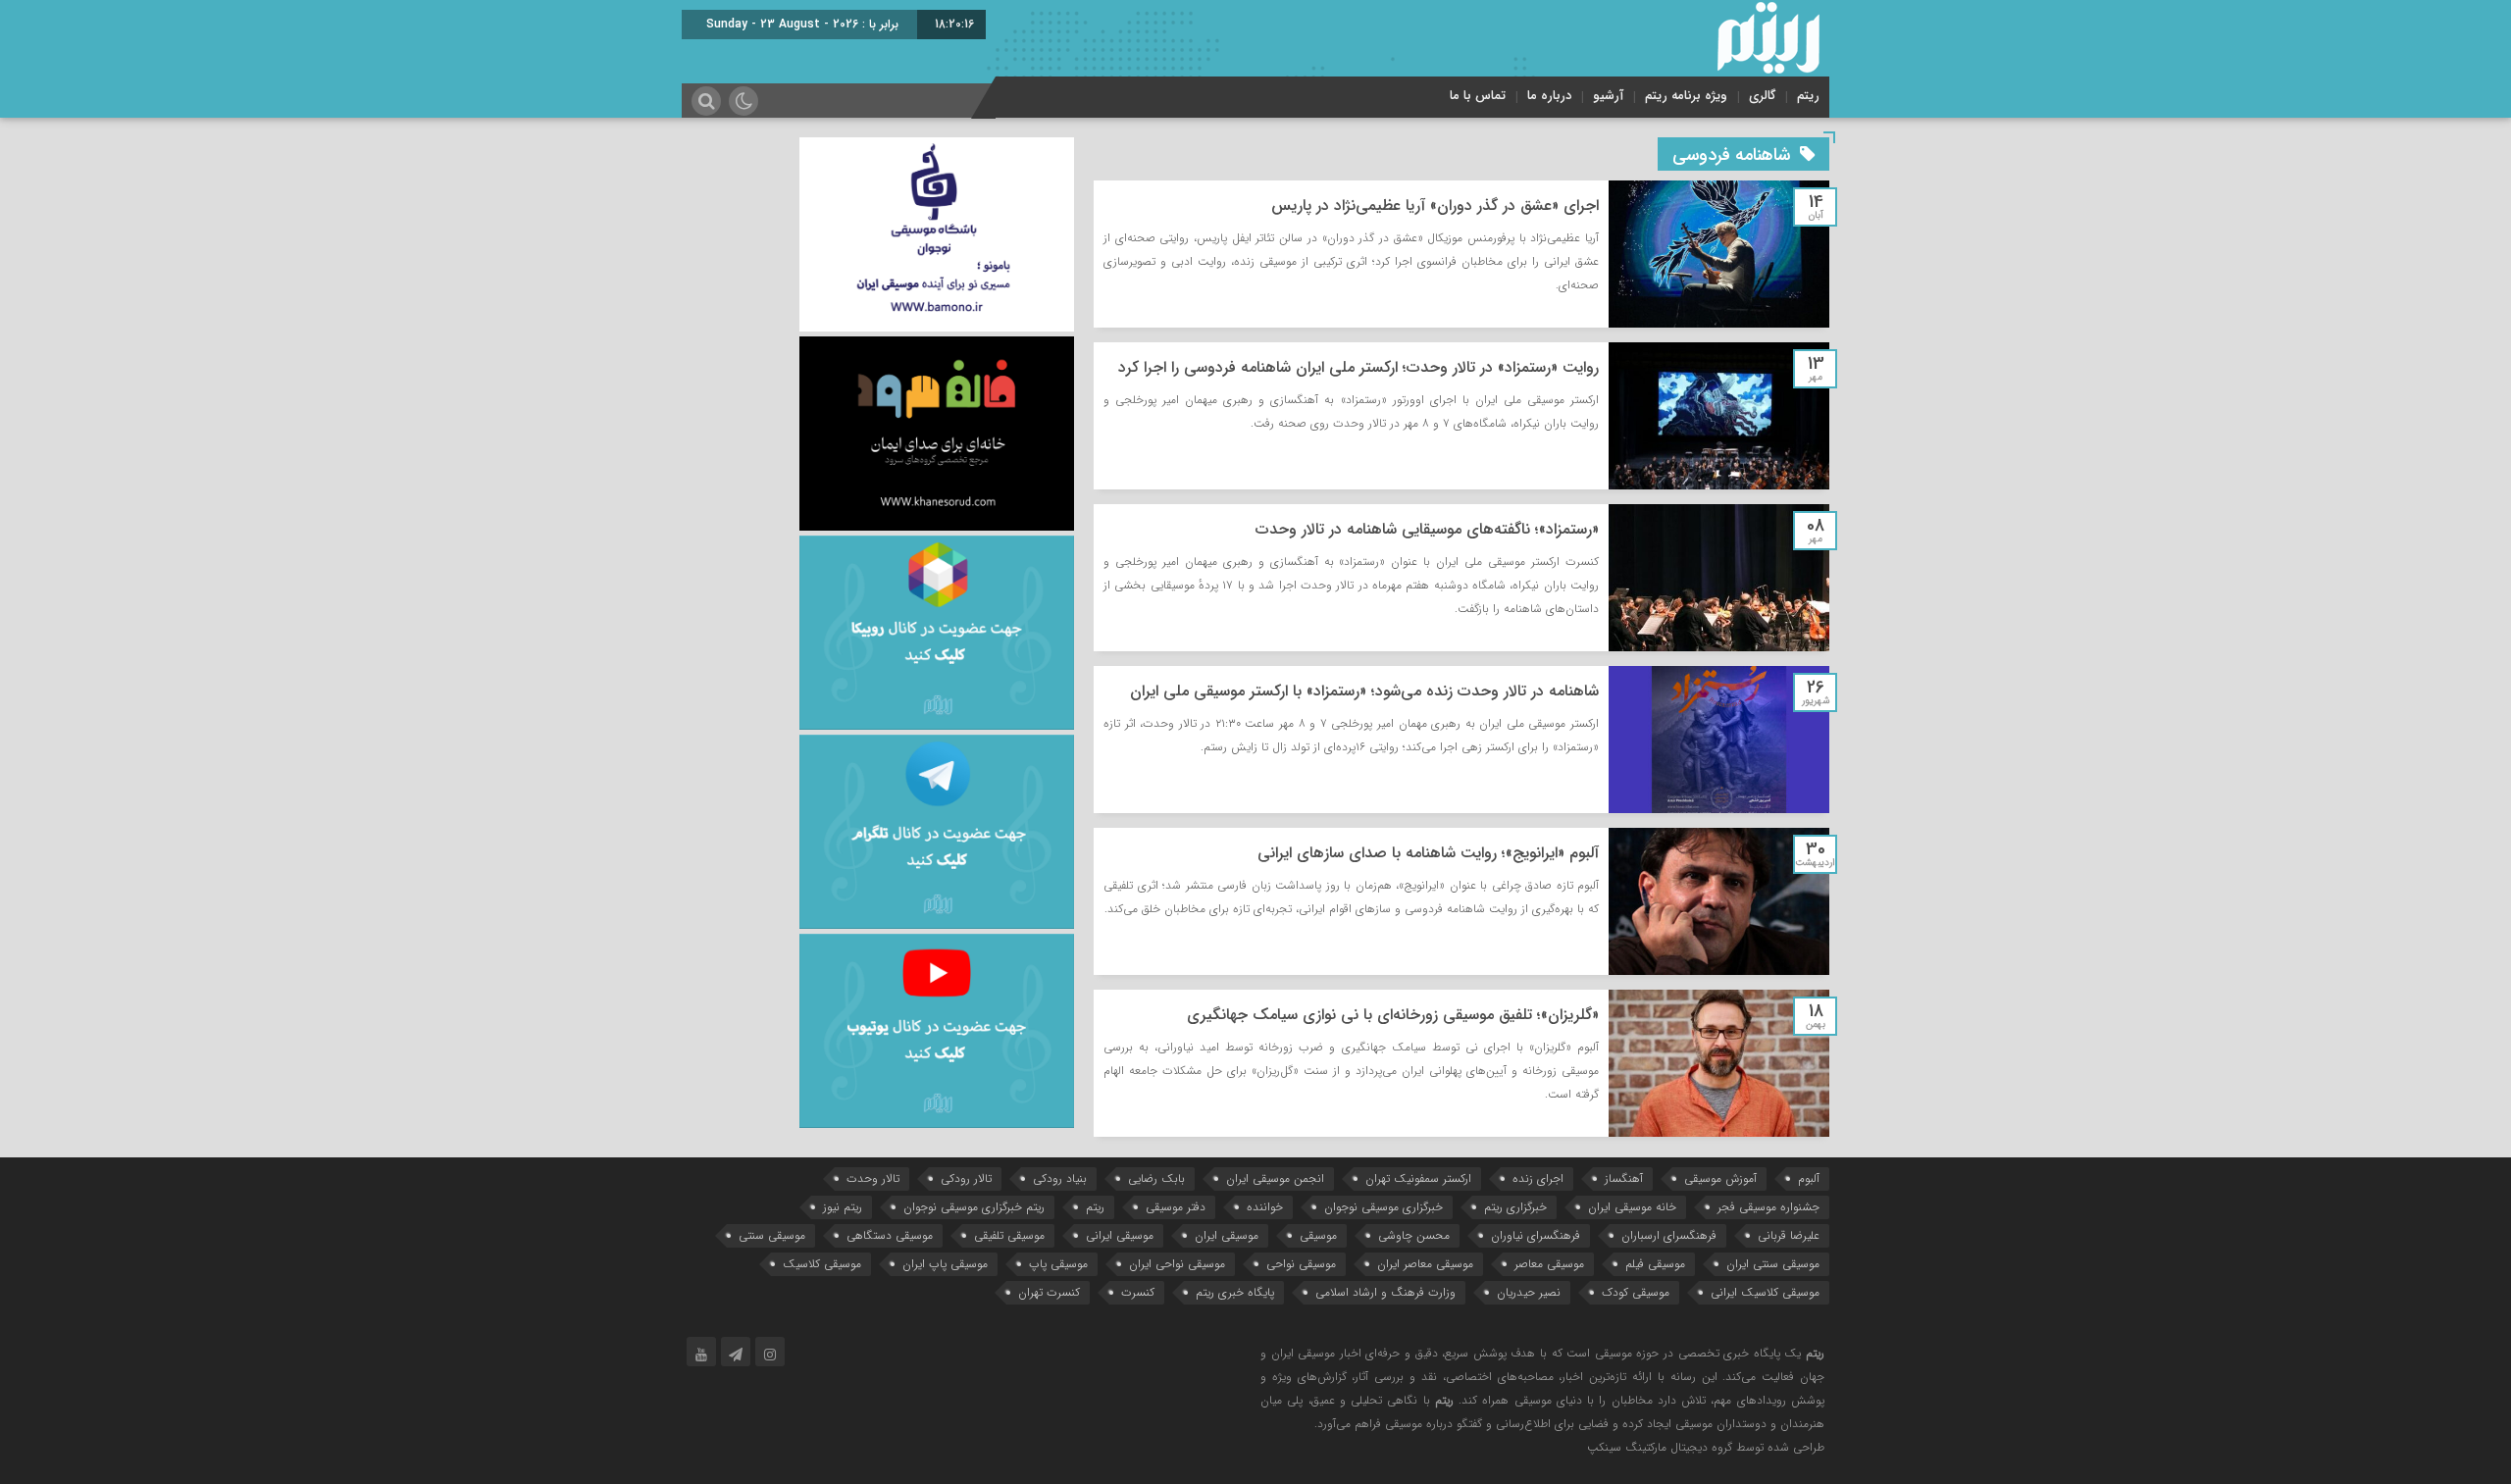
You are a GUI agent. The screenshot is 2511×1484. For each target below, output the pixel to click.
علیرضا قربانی (1789, 1235)
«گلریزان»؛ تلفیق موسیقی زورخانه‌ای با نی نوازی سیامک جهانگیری (1393, 1015)
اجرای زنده (1538, 1178)
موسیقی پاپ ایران (945, 1264)
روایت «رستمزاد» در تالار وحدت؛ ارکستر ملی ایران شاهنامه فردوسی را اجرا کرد (1358, 367)
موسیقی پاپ (1058, 1264)
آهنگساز (1624, 1178)
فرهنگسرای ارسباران (1669, 1235)
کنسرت (1138, 1292)
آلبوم (1809, 1178)
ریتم (1808, 96)
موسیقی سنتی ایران (1773, 1264)
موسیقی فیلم (1655, 1264)
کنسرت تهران (1049, 1292)
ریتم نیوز (843, 1207)
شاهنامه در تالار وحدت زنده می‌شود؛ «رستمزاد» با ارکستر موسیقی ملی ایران (1364, 691)
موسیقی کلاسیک (822, 1264)
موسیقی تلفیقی (1009, 1235)
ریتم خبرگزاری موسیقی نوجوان (974, 1207)
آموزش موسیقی (1720, 1178)
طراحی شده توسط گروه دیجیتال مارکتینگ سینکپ (1706, 1447)
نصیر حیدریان (1529, 1292)
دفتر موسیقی (1176, 1207)
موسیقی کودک (1636, 1292)
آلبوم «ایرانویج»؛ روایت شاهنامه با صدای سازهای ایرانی (1428, 853)
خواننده (1265, 1207)
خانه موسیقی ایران (1632, 1207)
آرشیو (1608, 96)
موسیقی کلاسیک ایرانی (1765, 1292)
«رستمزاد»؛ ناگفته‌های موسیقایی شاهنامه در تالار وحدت (1427, 529)
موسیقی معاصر (1549, 1264)
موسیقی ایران (1227, 1235)
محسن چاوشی (1414, 1235)
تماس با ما (1478, 96)
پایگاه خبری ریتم (1235, 1292)
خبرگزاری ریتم (1515, 1207)
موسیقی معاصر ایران (1425, 1264)
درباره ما (1549, 96)
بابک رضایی (1156, 1178)
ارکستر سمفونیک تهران (1418, 1178)
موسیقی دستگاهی (890, 1235)
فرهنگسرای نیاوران (1536, 1235)
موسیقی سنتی (772, 1235)
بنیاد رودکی (1060, 1178)
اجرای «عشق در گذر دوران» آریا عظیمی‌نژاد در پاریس (1435, 205)
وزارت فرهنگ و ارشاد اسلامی (1385, 1292)
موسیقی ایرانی (1120, 1235)
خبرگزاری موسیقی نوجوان (1384, 1207)
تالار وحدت (873, 1178)
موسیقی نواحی (1301, 1264)
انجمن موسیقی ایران (1275, 1178)
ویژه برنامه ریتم (1686, 96)
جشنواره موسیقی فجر (1768, 1207)
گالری (1762, 96)
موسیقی (1318, 1235)
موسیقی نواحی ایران (1177, 1264)
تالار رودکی (966, 1178)
